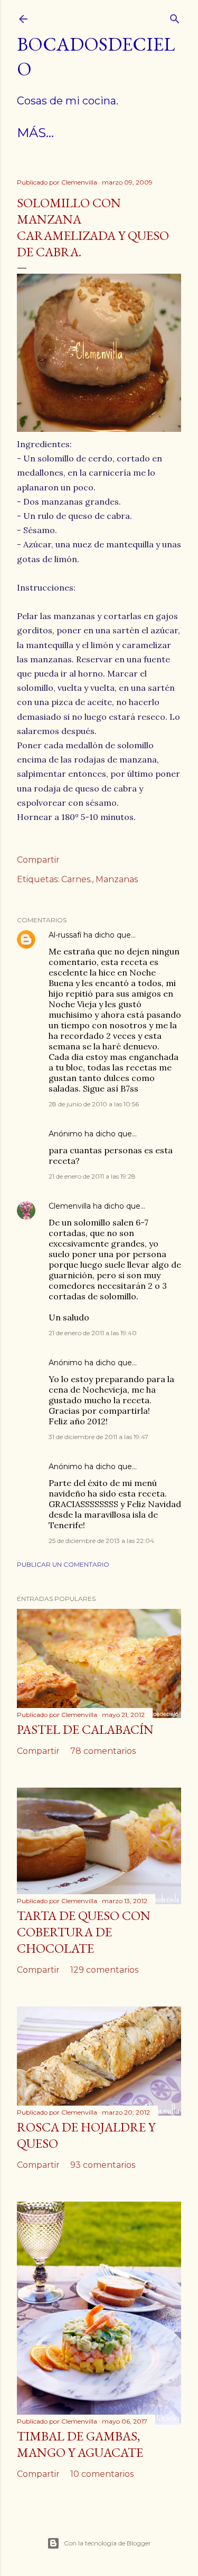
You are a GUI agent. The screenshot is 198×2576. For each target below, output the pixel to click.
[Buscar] (175, 17)
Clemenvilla (70, 1206)
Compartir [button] (38, 860)
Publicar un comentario (63, 1564)
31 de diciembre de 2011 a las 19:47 (98, 1437)
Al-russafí (65, 935)
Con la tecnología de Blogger (107, 2543)
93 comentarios (103, 2165)
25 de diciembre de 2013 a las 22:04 (101, 1541)
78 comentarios (103, 1751)
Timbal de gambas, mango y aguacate (80, 2444)
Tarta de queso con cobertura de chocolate (84, 1932)
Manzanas (117, 879)
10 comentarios (102, 2474)
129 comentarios (104, 1970)
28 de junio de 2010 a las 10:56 (94, 1104)
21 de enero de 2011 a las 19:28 (92, 1176)
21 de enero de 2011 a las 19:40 (93, 1333)
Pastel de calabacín (85, 1729)
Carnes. (77, 879)
